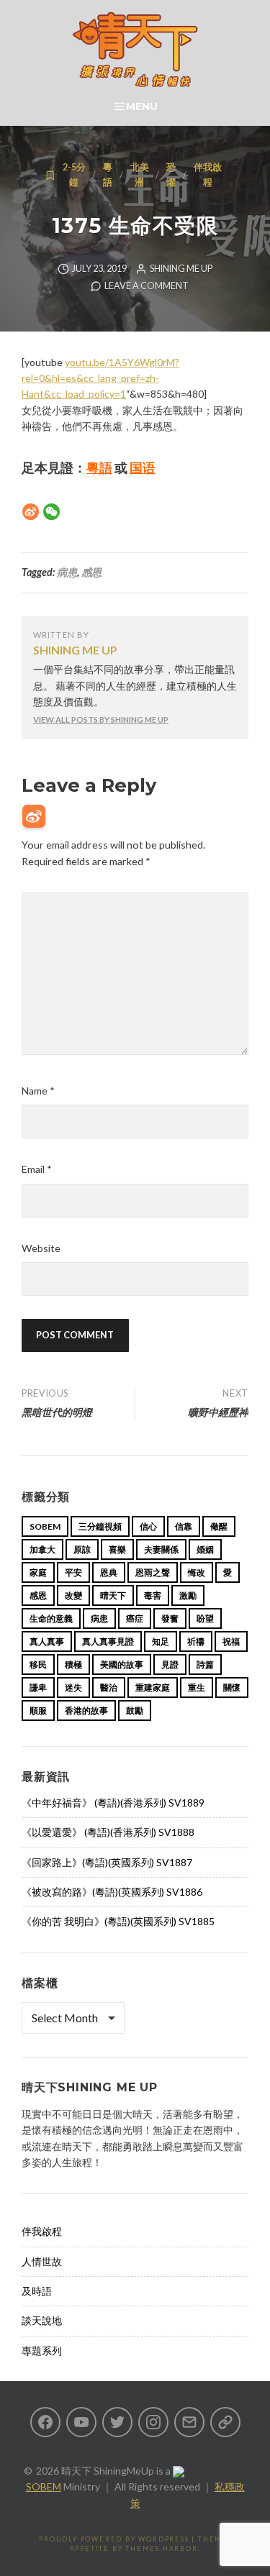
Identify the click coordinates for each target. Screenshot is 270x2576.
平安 (73, 1572)
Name (38, 1091)
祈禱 (196, 1641)
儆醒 (219, 1526)
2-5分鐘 (74, 174)
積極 (73, 1664)
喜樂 (117, 1549)
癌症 (135, 1618)
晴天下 (113, 1595)
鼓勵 (135, 1711)
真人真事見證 (108, 1641)
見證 (170, 1664)
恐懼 (171, 174)
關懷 (232, 1687)
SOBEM (44, 2486)
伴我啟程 (208, 174)
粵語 (108, 174)
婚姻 (205, 1549)
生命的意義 (51, 1618)
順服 (38, 1711)
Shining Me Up (181, 269)
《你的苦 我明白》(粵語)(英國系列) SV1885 (118, 1921)
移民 (38, 1664)
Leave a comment (147, 286)
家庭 (38, 1572)
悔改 (197, 1572)
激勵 (188, 1595)
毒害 (153, 1595)
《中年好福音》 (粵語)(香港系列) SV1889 (113, 1803)
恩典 (109, 1572)
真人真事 (47, 1641)
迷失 (73, 1687)
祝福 (231, 1641)
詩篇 (205, 1664)
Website (41, 1248)
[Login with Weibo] (34, 816)
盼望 (205, 1618)
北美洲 (140, 174)
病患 (67, 572)
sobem (45, 1526)
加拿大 (42, 1549)
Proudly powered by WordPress (114, 2539)
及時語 (37, 2291)
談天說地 (42, 2320)
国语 (143, 467)
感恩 (91, 572)
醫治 (109, 1687)
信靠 (184, 1526)
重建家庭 (153, 1687)
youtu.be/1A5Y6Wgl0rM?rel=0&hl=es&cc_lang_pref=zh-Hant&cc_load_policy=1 (100, 378)
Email (37, 1169)
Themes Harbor (161, 2548)
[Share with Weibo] (31, 512)
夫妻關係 (161, 1549)
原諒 (82, 1549)
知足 (161, 1641)
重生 (197, 1687)
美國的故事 (122, 1664)
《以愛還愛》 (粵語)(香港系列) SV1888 (108, 1832)
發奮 (170, 1618)
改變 (73, 1595)
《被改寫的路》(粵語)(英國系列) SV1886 (112, 1892)
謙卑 (38, 1687)
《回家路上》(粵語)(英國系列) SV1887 (107, 1862)
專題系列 (42, 2351)
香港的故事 (86, 1711)
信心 (148, 1526)
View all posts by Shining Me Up (101, 720)
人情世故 (42, 2261)
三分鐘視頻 (100, 1526)
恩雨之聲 (153, 1572)
